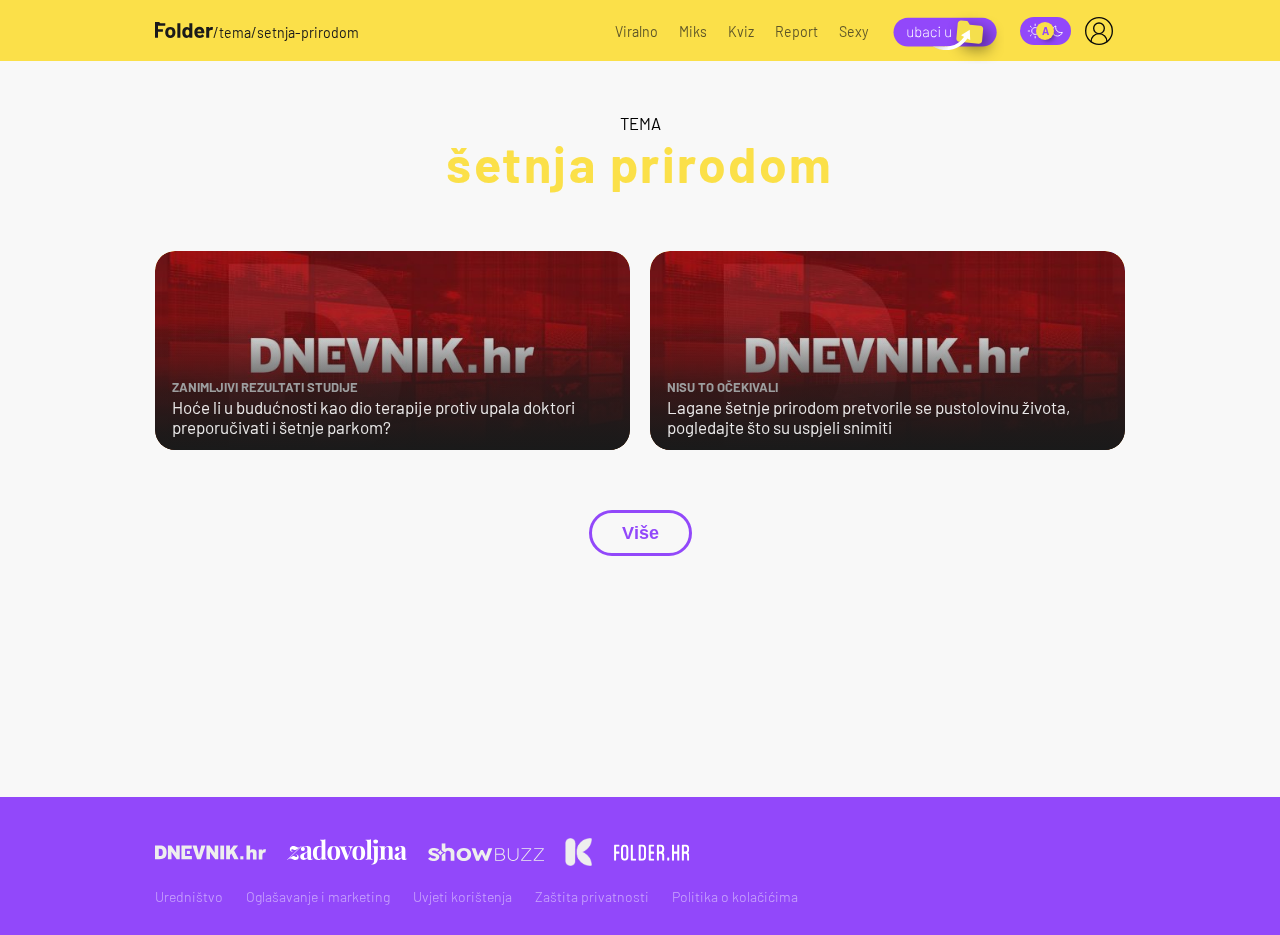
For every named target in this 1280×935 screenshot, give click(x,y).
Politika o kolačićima (735, 896)
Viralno (636, 31)
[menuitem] (1103, 31)
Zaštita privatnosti (592, 896)
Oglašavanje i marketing (318, 896)
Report (796, 31)
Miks (693, 31)
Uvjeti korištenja (462, 896)
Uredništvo (189, 896)
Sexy (854, 31)
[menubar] (1103, 31)
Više (640, 533)
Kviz (741, 31)
